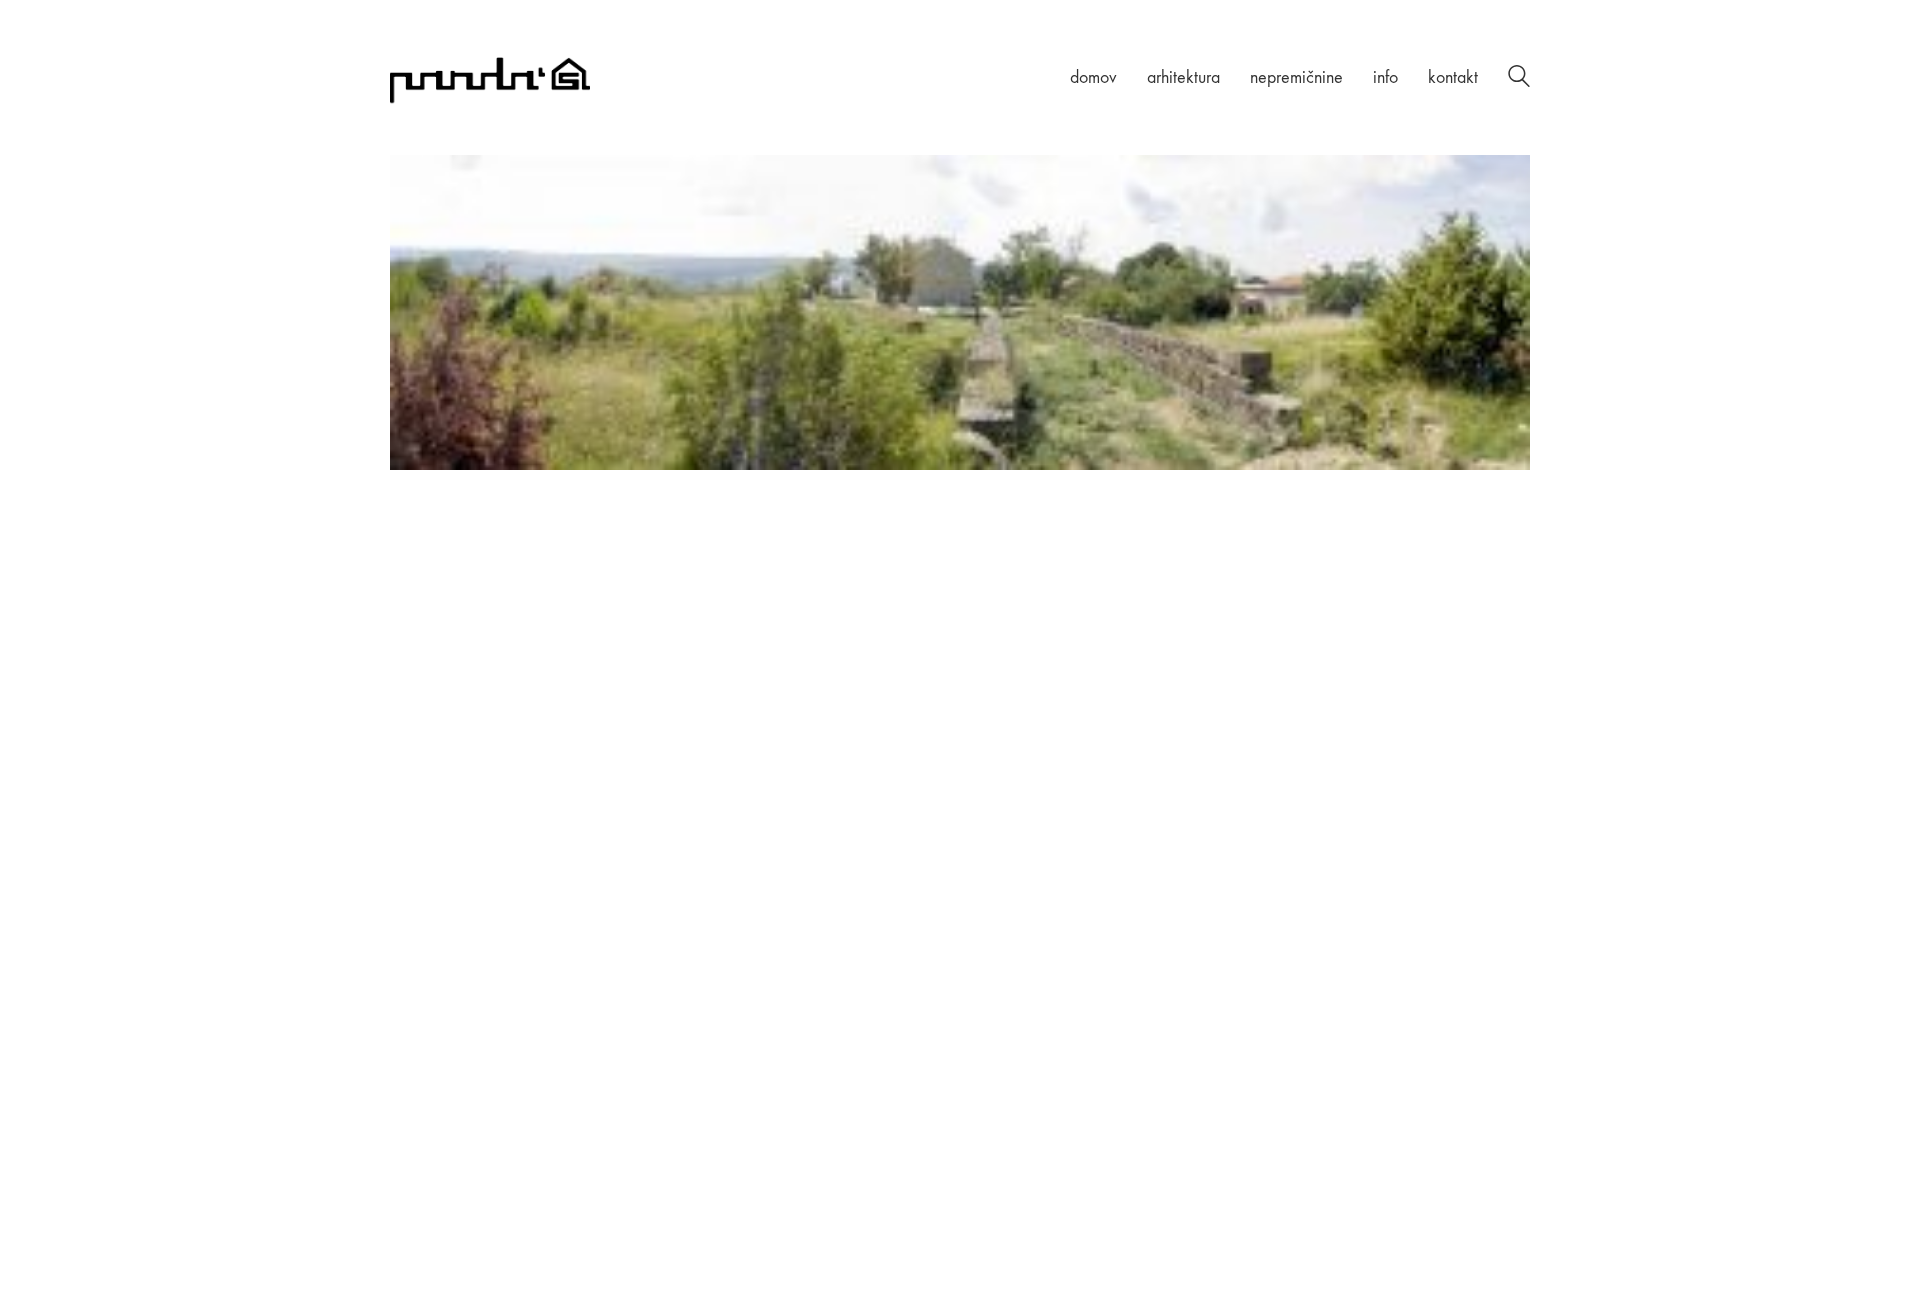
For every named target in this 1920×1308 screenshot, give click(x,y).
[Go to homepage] (490, 77)
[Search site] (1519, 79)
